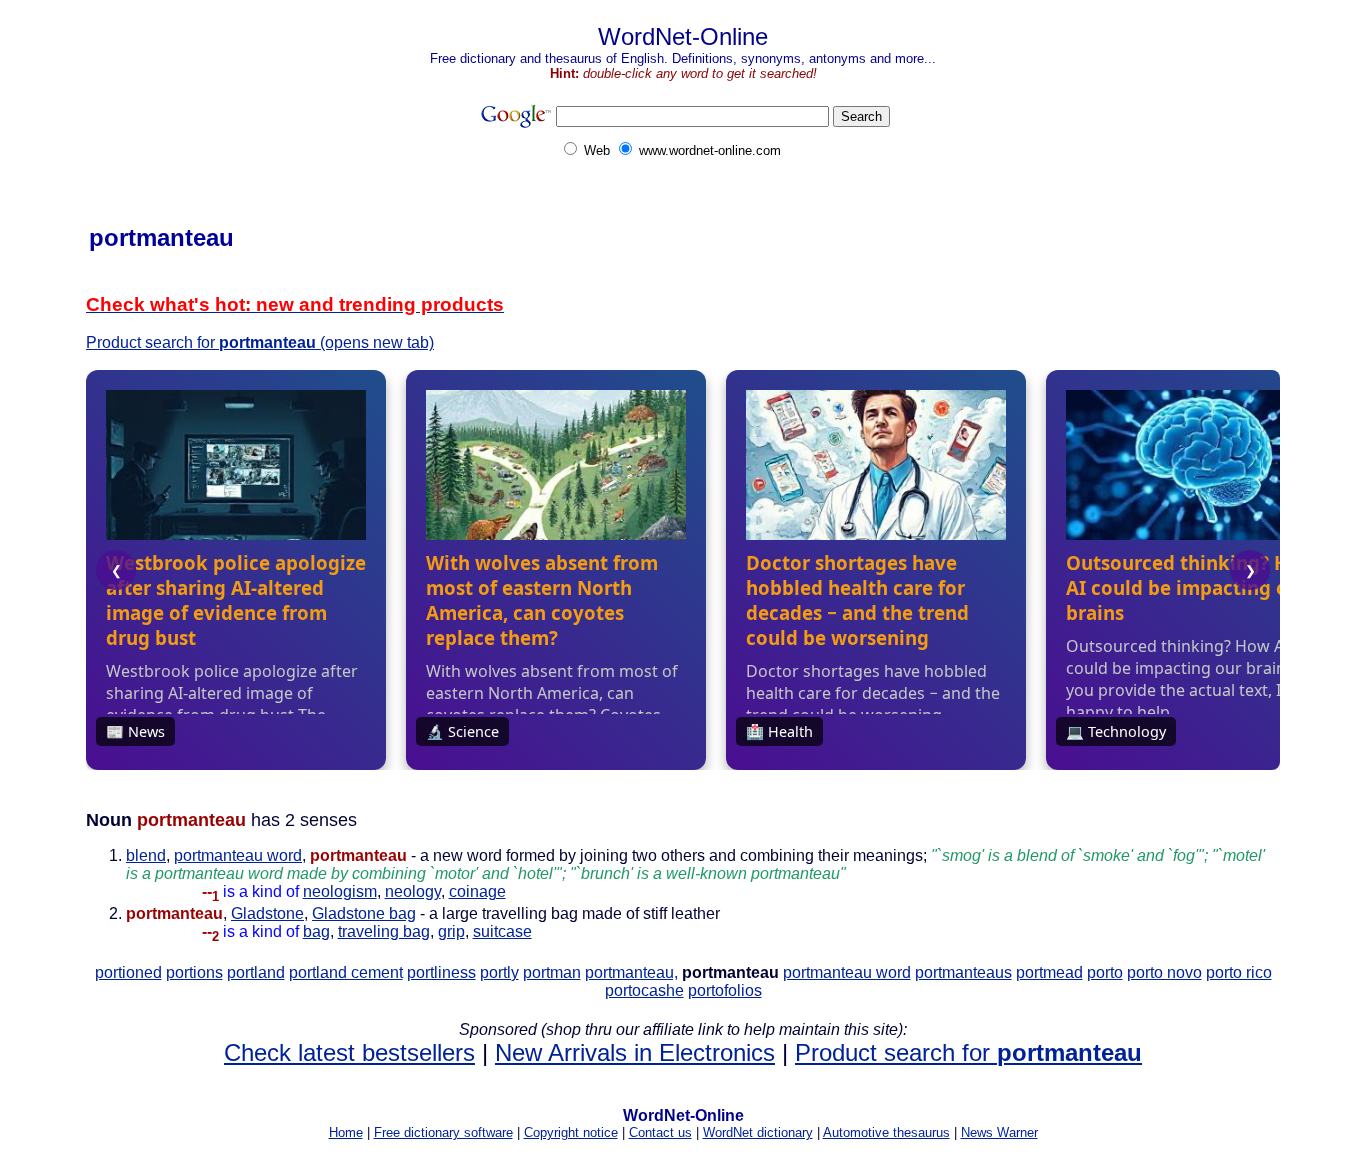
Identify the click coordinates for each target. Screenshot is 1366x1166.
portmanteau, (631, 972)
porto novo (1164, 972)
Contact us (660, 1132)
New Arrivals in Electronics (635, 1052)
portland (256, 972)
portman (552, 972)
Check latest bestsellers (349, 1052)
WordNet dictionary (758, 1132)
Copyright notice (571, 1132)
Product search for (968, 1052)
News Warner (999, 1132)
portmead (1049, 972)
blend (146, 855)
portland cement (346, 972)
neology (413, 891)
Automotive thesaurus (886, 1132)
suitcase (502, 931)
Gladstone (267, 913)
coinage (477, 891)
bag (316, 931)
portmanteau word (238, 855)
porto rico (1239, 972)
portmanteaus (963, 972)
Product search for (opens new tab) (260, 342)
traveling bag (384, 931)
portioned (128, 972)
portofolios (725, 990)
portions (194, 972)
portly (499, 972)
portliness (441, 972)
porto (1105, 972)
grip (451, 931)
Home (346, 1132)
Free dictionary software (443, 1132)
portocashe (644, 990)
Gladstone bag (364, 913)
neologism (340, 891)
